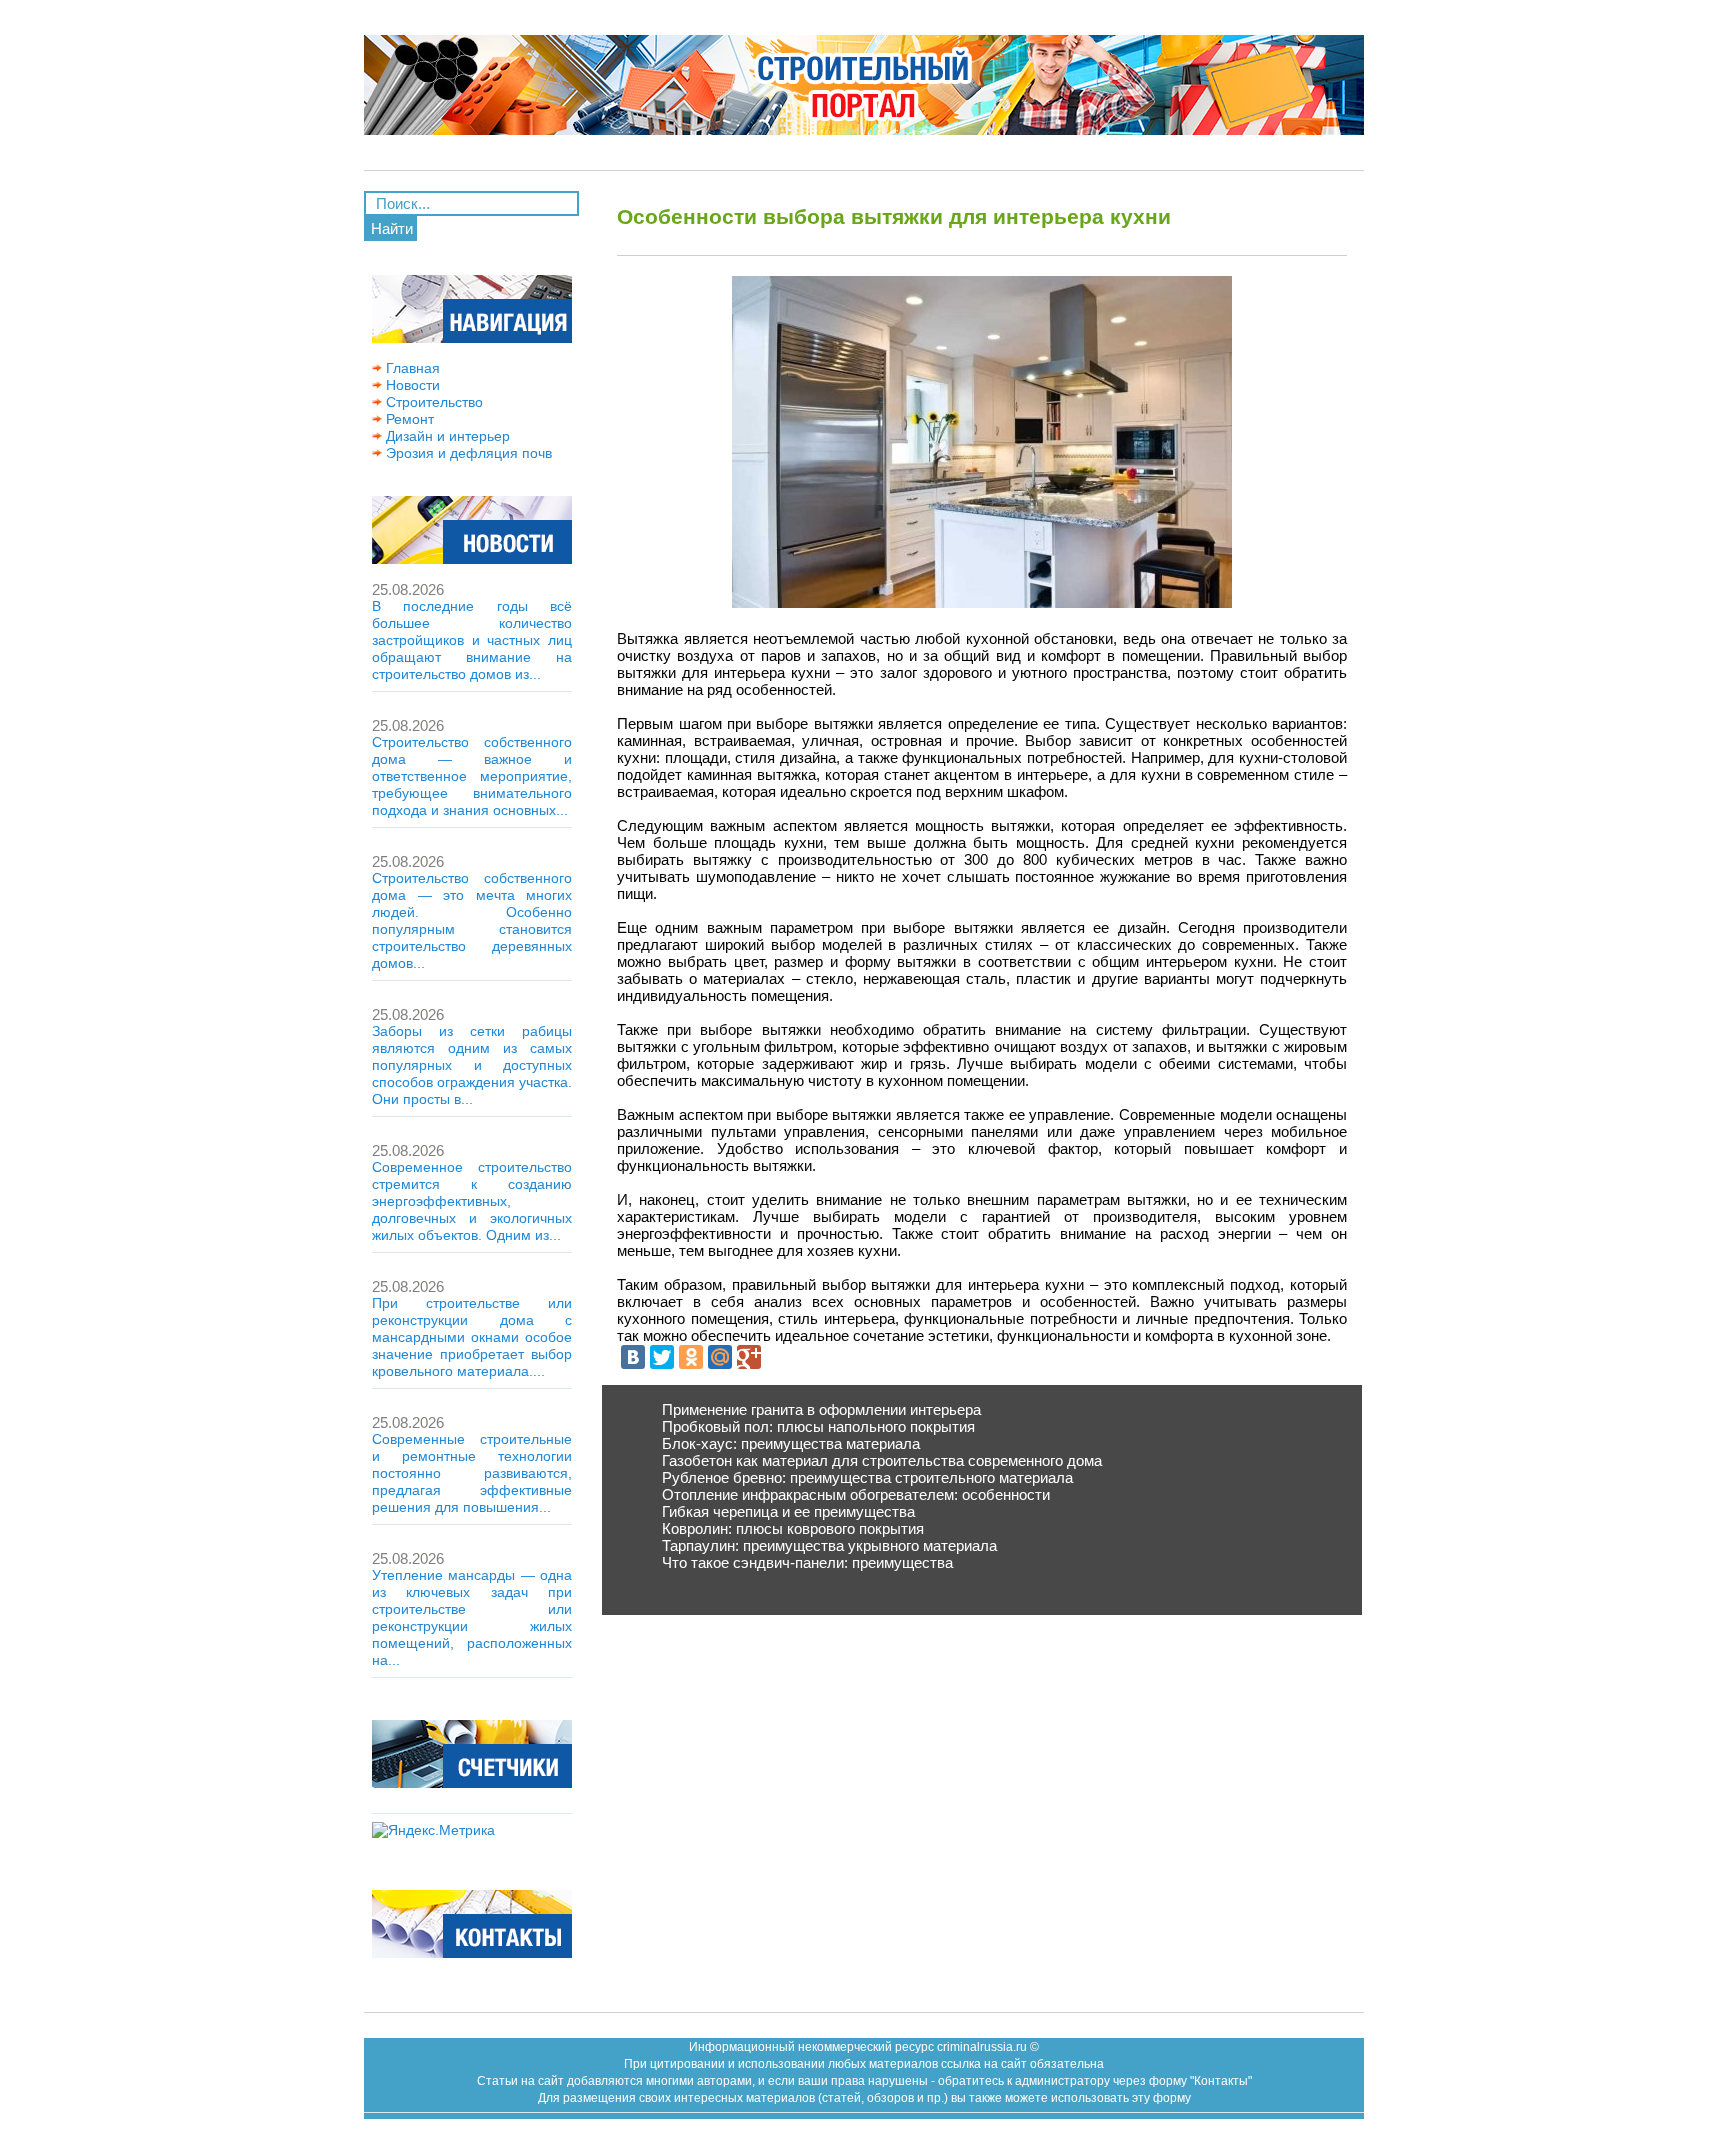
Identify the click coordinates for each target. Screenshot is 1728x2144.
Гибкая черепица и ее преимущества (788, 1511)
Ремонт (408, 419)
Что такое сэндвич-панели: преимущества (807, 1562)
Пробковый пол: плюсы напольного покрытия (818, 1426)
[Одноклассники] (691, 1357)
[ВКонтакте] (633, 1357)
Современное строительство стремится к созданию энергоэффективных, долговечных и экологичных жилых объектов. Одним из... (472, 1201)
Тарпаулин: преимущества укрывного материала (829, 1545)
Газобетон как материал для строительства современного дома (882, 1460)
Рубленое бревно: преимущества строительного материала (867, 1477)
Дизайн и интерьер (446, 436)
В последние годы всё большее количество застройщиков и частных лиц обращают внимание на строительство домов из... (472, 640)
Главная (411, 368)
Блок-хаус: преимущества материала (791, 1443)
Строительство (432, 402)
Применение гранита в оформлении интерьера (821, 1409)
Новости (411, 385)
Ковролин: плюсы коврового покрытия (793, 1528)
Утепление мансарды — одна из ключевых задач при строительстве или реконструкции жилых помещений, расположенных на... (472, 1617)
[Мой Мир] (720, 1357)
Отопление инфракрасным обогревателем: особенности (856, 1494)
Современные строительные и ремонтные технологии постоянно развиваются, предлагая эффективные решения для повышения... (472, 1473)
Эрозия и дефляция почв (467, 453)
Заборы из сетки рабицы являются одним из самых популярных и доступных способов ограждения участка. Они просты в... (472, 1065)
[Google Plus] (749, 1357)
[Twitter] (662, 1357)
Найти (392, 228)
